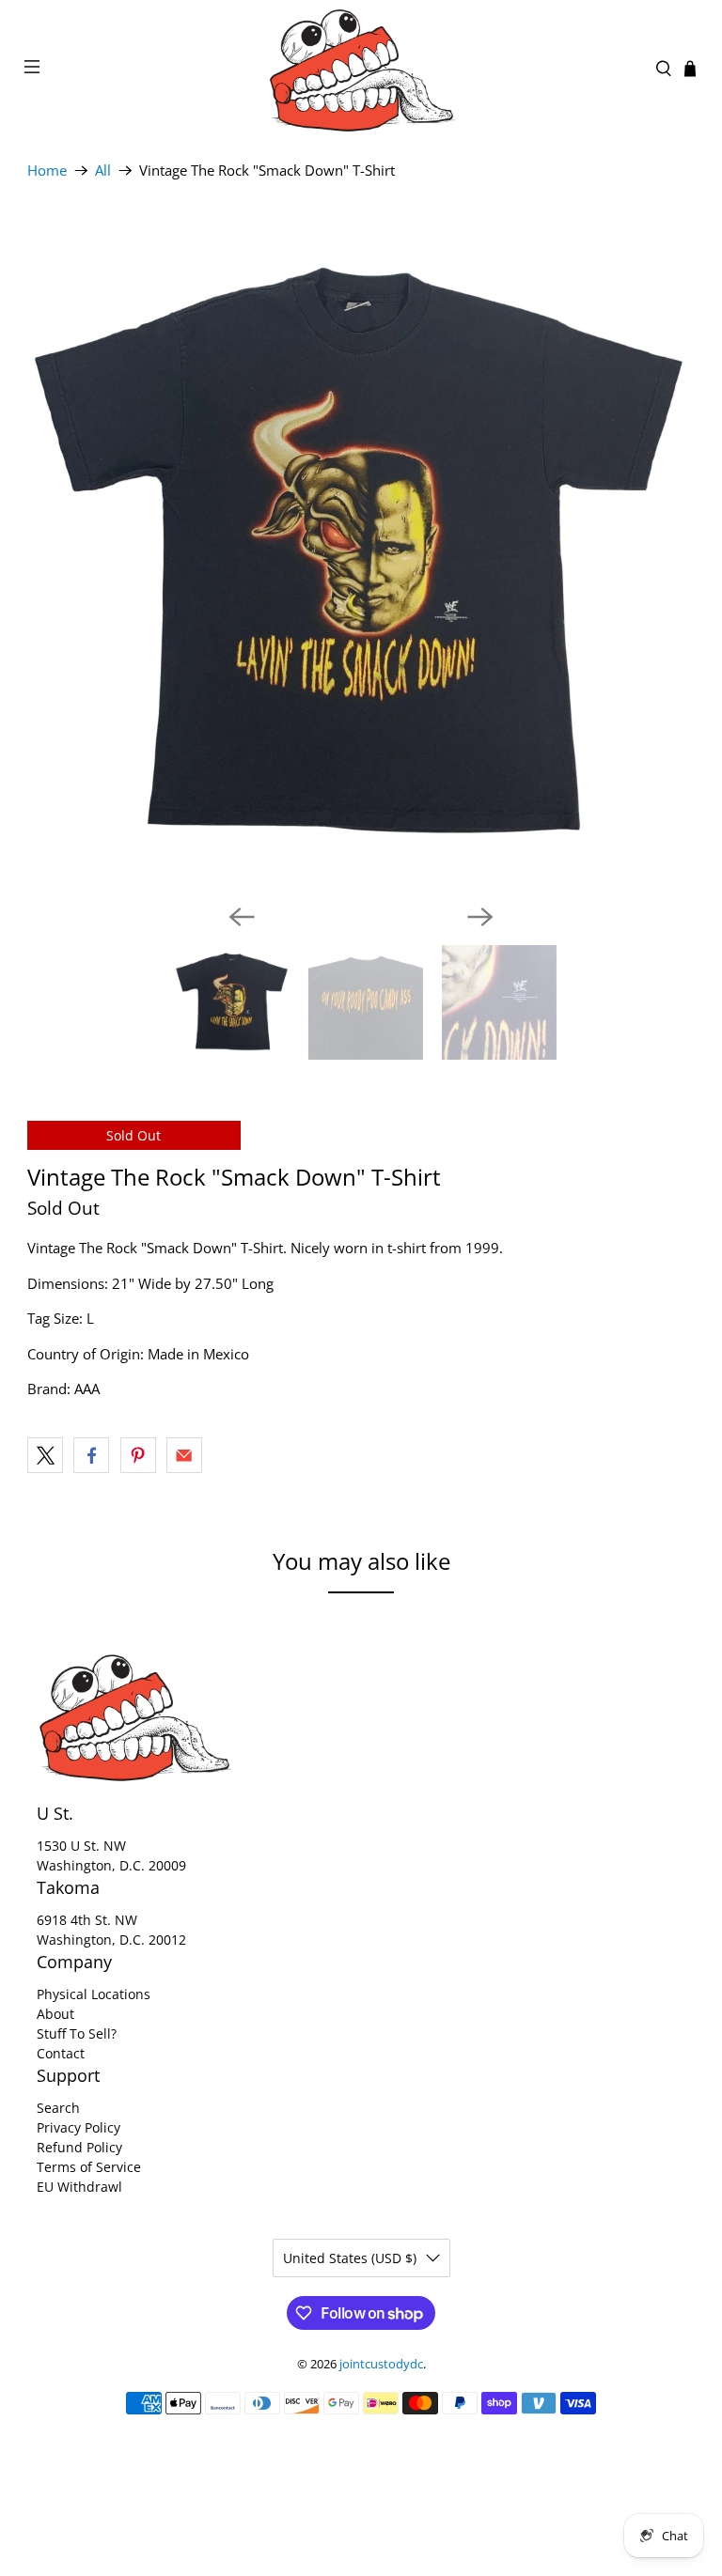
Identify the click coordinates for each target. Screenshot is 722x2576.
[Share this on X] (45, 1455)
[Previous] (242, 917)
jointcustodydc (381, 2364)
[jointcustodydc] (361, 69)
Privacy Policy (78, 2127)
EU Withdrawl (79, 2187)
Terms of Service (89, 2167)
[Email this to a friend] (184, 1455)
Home (47, 171)
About (55, 2014)
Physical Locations (94, 1994)
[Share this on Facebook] (91, 1455)
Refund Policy (79, 2147)
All (103, 171)
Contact (61, 2053)
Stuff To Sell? (77, 2033)
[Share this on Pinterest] (138, 1455)
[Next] (480, 917)
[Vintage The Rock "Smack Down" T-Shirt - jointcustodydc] (361, 555)
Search (58, 2108)
